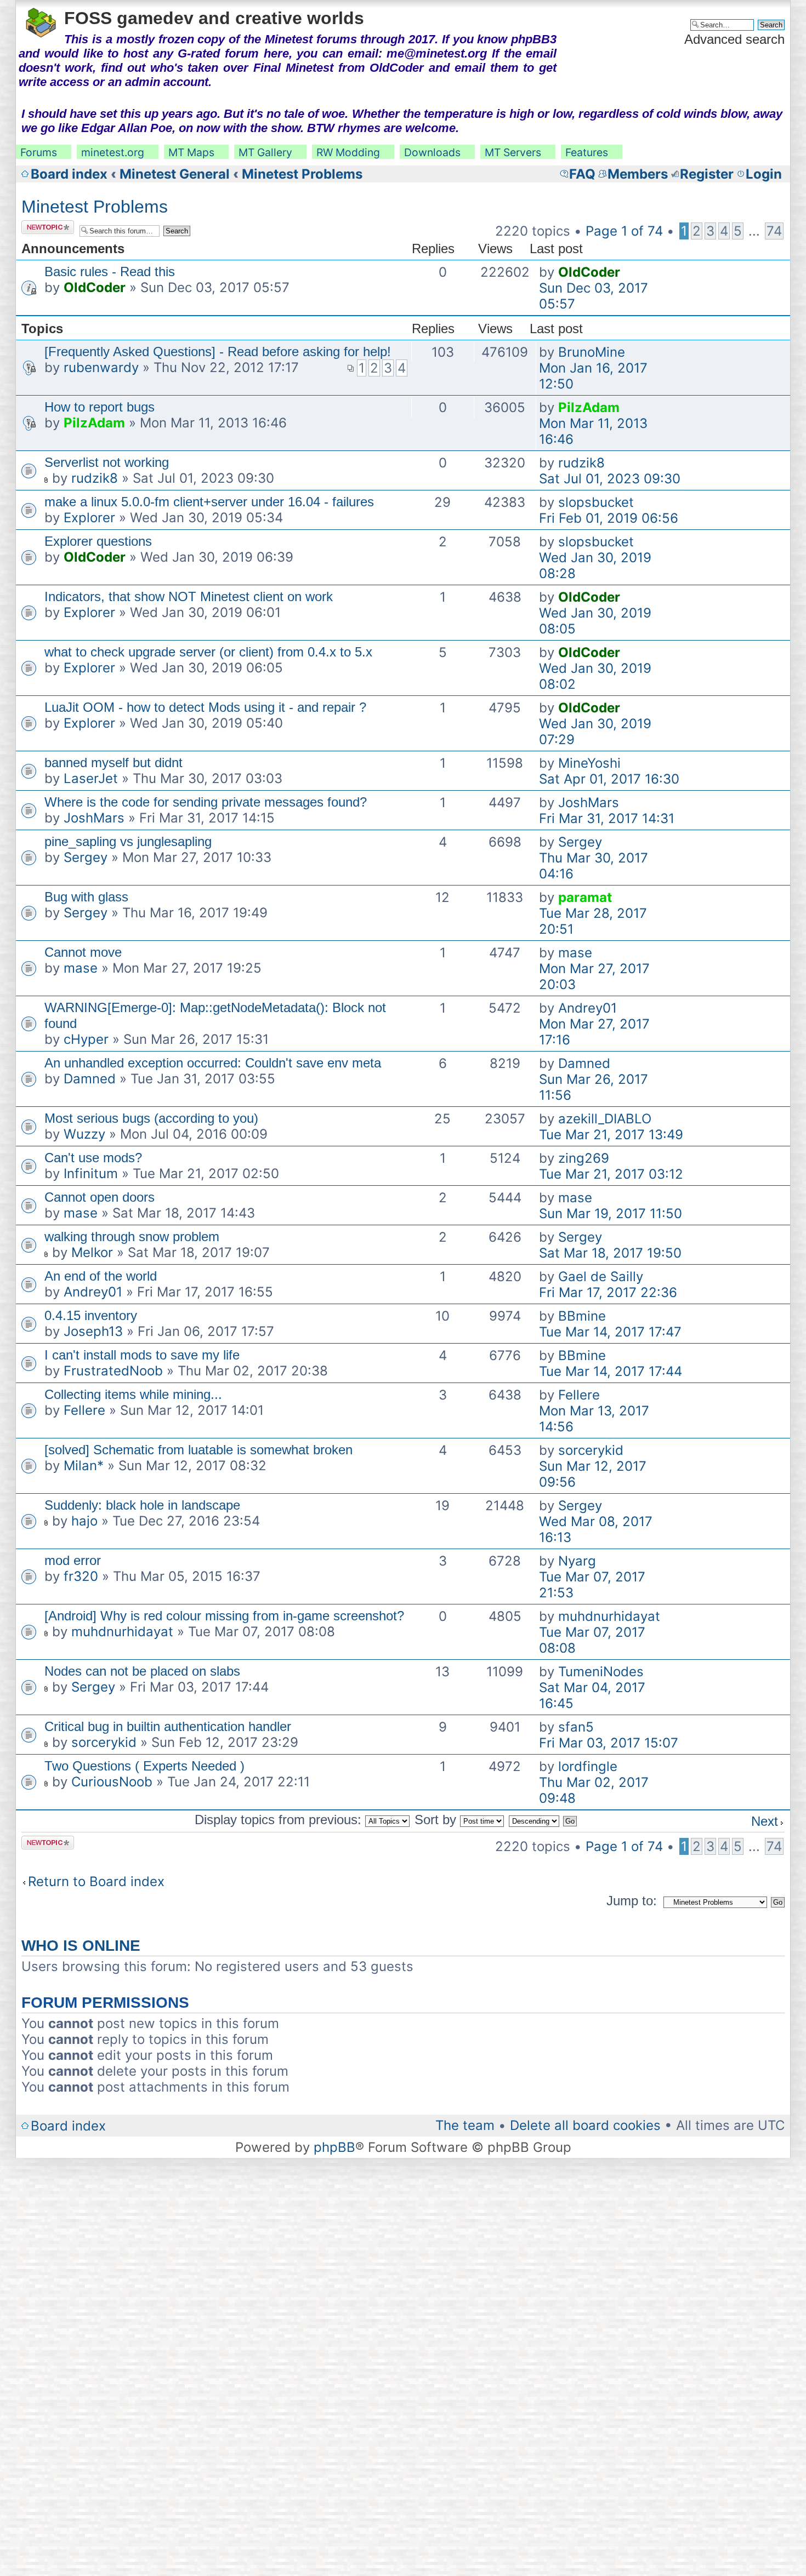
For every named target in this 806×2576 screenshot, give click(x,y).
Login (764, 174)
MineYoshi (589, 763)
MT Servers (513, 152)
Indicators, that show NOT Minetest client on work (189, 596)
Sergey (86, 857)
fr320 (81, 1576)
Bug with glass (86, 897)
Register (707, 174)
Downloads (432, 152)
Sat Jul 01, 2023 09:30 (610, 479)
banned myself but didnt (113, 762)
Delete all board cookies (585, 2125)
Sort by (437, 1820)
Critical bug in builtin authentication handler (168, 1726)
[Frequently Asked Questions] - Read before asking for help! (218, 352)
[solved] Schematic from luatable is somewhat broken (198, 1450)
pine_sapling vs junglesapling (128, 841)
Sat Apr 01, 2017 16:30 (609, 779)
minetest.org (113, 152)
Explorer (89, 518)
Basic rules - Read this (110, 272)
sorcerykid (591, 1450)
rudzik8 (95, 478)
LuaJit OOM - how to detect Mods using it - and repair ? (205, 707)
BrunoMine (592, 352)
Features (587, 152)
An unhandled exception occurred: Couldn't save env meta (213, 1063)
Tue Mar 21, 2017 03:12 (611, 1174)
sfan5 (576, 1727)
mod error (73, 1560)
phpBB (334, 2147)
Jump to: (632, 1901)
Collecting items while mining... (133, 1394)
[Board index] (41, 21)
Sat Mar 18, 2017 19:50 (610, 1253)
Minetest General (175, 174)
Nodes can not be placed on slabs (142, 1671)
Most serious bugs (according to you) (151, 1118)
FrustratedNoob (113, 1371)
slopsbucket (596, 502)
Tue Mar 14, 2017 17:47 (610, 1332)
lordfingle (588, 1766)
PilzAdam (94, 423)
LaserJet (91, 778)
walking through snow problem (132, 1236)
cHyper (86, 1039)
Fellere (84, 1410)
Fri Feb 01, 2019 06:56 (609, 518)
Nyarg (577, 1561)
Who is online (81, 1946)
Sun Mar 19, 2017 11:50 (611, 1213)
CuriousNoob (112, 1782)
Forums (39, 152)
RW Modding (348, 152)
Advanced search (734, 39)
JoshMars (94, 818)
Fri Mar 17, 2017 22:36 (608, 1292)
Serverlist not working (107, 462)
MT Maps (191, 152)
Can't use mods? (93, 1158)
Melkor (92, 1252)
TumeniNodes (601, 1672)
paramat (585, 897)
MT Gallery (265, 152)
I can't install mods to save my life (142, 1355)
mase (81, 968)
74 (774, 231)
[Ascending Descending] (543, 1820)
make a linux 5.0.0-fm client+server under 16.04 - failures (209, 502)
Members (638, 174)
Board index (69, 174)
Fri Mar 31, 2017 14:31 (607, 818)
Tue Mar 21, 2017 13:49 (611, 1135)
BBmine (582, 1316)
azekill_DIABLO (605, 1119)
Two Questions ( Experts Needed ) (144, 1766)
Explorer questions (98, 541)
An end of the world (101, 1276)
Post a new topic (41, 227)
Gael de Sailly (601, 1276)
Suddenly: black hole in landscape (142, 1505)
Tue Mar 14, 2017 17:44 (611, 1371)
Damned (90, 1079)
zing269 (584, 1158)
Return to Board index (96, 1881)
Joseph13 (93, 1331)
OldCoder (95, 287)
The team (465, 2125)
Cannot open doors (100, 1197)
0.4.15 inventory (91, 1315)
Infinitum (91, 1173)
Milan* (84, 1466)
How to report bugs (100, 407)
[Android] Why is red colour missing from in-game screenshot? (224, 1616)
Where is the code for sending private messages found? (206, 802)
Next (765, 1821)
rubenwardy (101, 367)
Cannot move (83, 952)
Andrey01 (588, 1008)
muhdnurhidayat (122, 1632)
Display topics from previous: (280, 1820)
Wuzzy (84, 1134)
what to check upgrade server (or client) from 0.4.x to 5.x (208, 652)
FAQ (582, 174)
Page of (624, 231)
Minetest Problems (302, 174)
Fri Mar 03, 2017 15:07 (609, 1743)
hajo (84, 1521)
